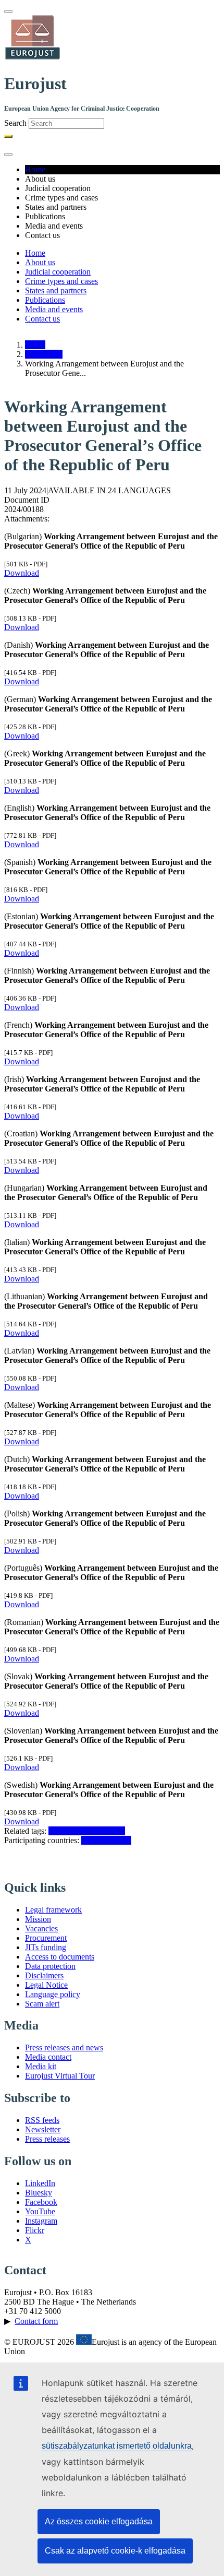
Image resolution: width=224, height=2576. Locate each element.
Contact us (42, 319)
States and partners (56, 290)
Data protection (50, 1966)
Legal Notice (46, 1985)
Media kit (41, 2066)
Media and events (54, 309)
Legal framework (53, 1910)
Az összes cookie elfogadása (99, 2521)
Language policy (53, 1994)
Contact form (36, 2321)
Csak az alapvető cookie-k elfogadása (115, 2551)
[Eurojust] (33, 58)
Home (35, 169)
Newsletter (43, 2129)
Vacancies (41, 1928)
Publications (45, 300)
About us (40, 262)
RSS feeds (42, 2120)
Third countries (106, 1840)
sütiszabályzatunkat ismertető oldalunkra (117, 2446)
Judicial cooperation (58, 272)
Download (22, 573)
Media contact (48, 2057)
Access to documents (60, 1957)
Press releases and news (64, 2047)
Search (15, 123)
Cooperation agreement (87, 1831)
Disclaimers (44, 1975)
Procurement (46, 1938)
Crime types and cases (61, 281)
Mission (38, 1919)
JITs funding (46, 1947)
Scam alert (42, 2004)
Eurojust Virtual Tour (60, 2076)
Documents (44, 354)
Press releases (47, 2139)
